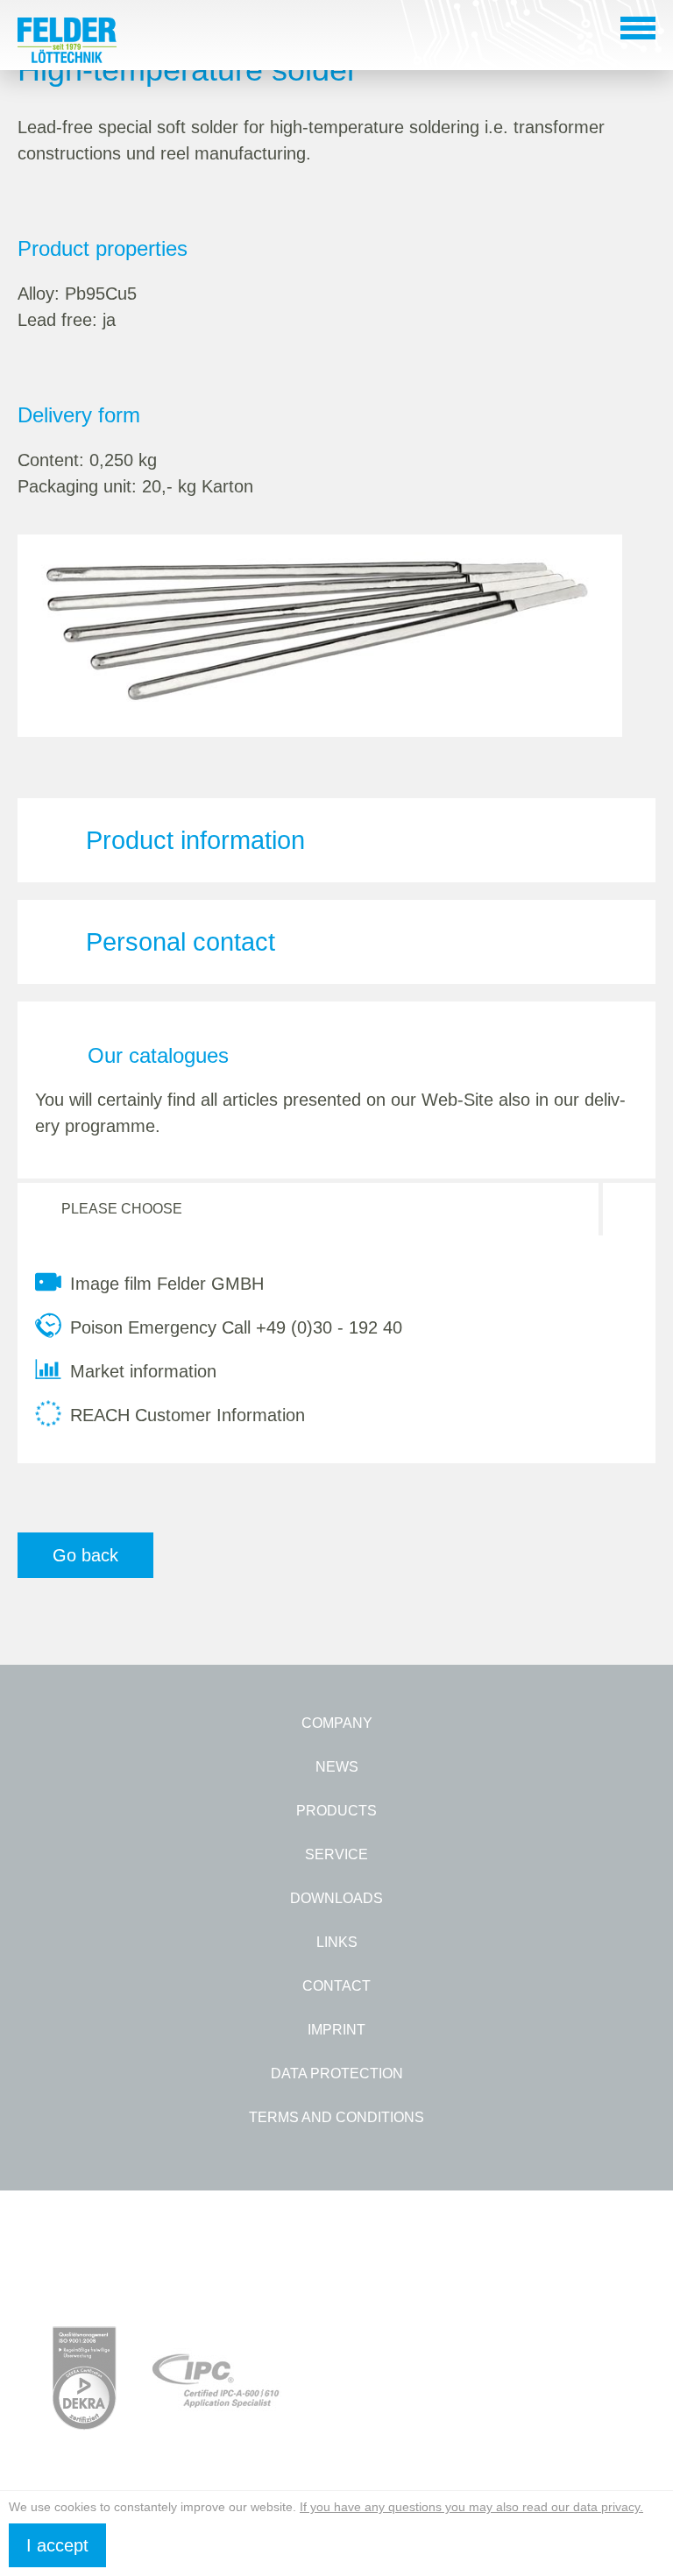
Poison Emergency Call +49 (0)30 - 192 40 (236, 1327)
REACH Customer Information (188, 1415)
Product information (195, 840)
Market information (143, 1371)
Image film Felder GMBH (167, 1284)
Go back (85, 1555)
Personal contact (181, 942)
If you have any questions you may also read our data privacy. (471, 2507)
